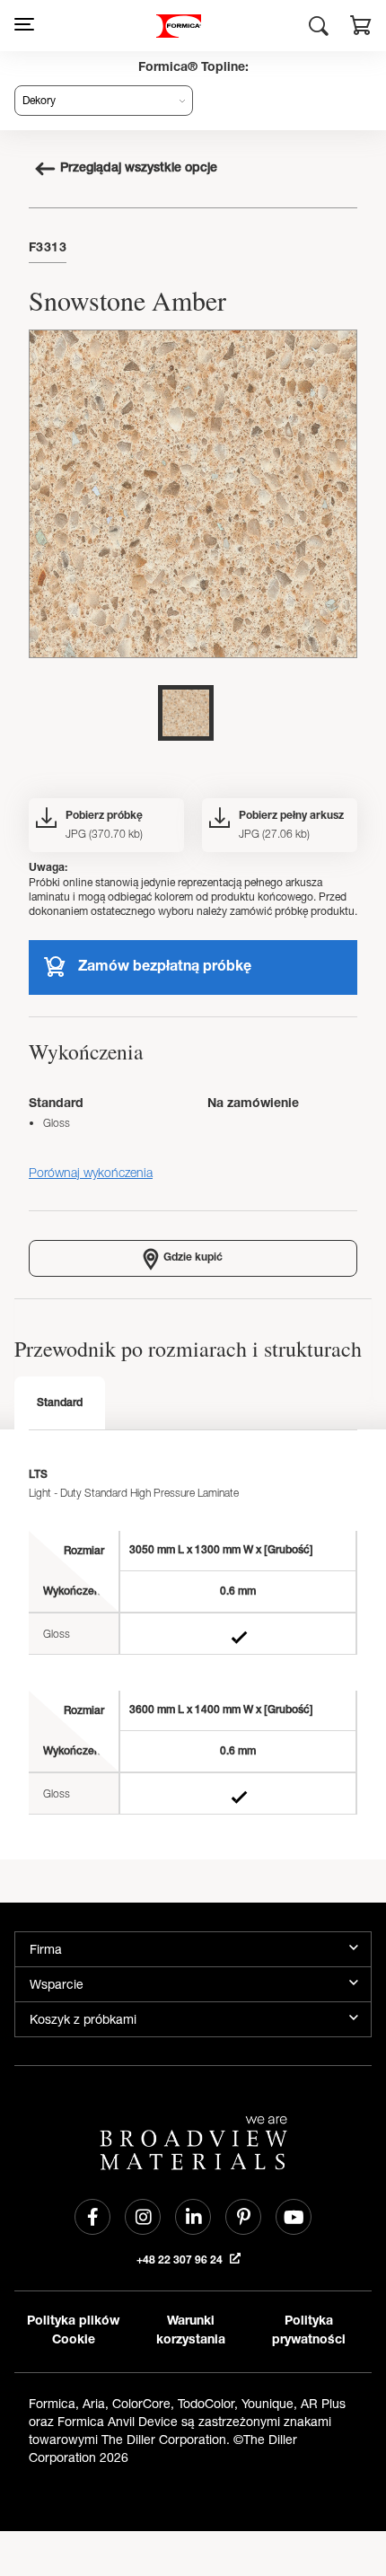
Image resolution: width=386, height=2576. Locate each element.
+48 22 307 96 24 (181, 2261)
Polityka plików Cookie (73, 2331)
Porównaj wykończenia (91, 1172)
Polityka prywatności (309, 2331)
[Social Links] (92, 2217)
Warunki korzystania (191, 2331)
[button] (361, 28)
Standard (60, 1403)
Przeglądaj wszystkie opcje (139, 169)
